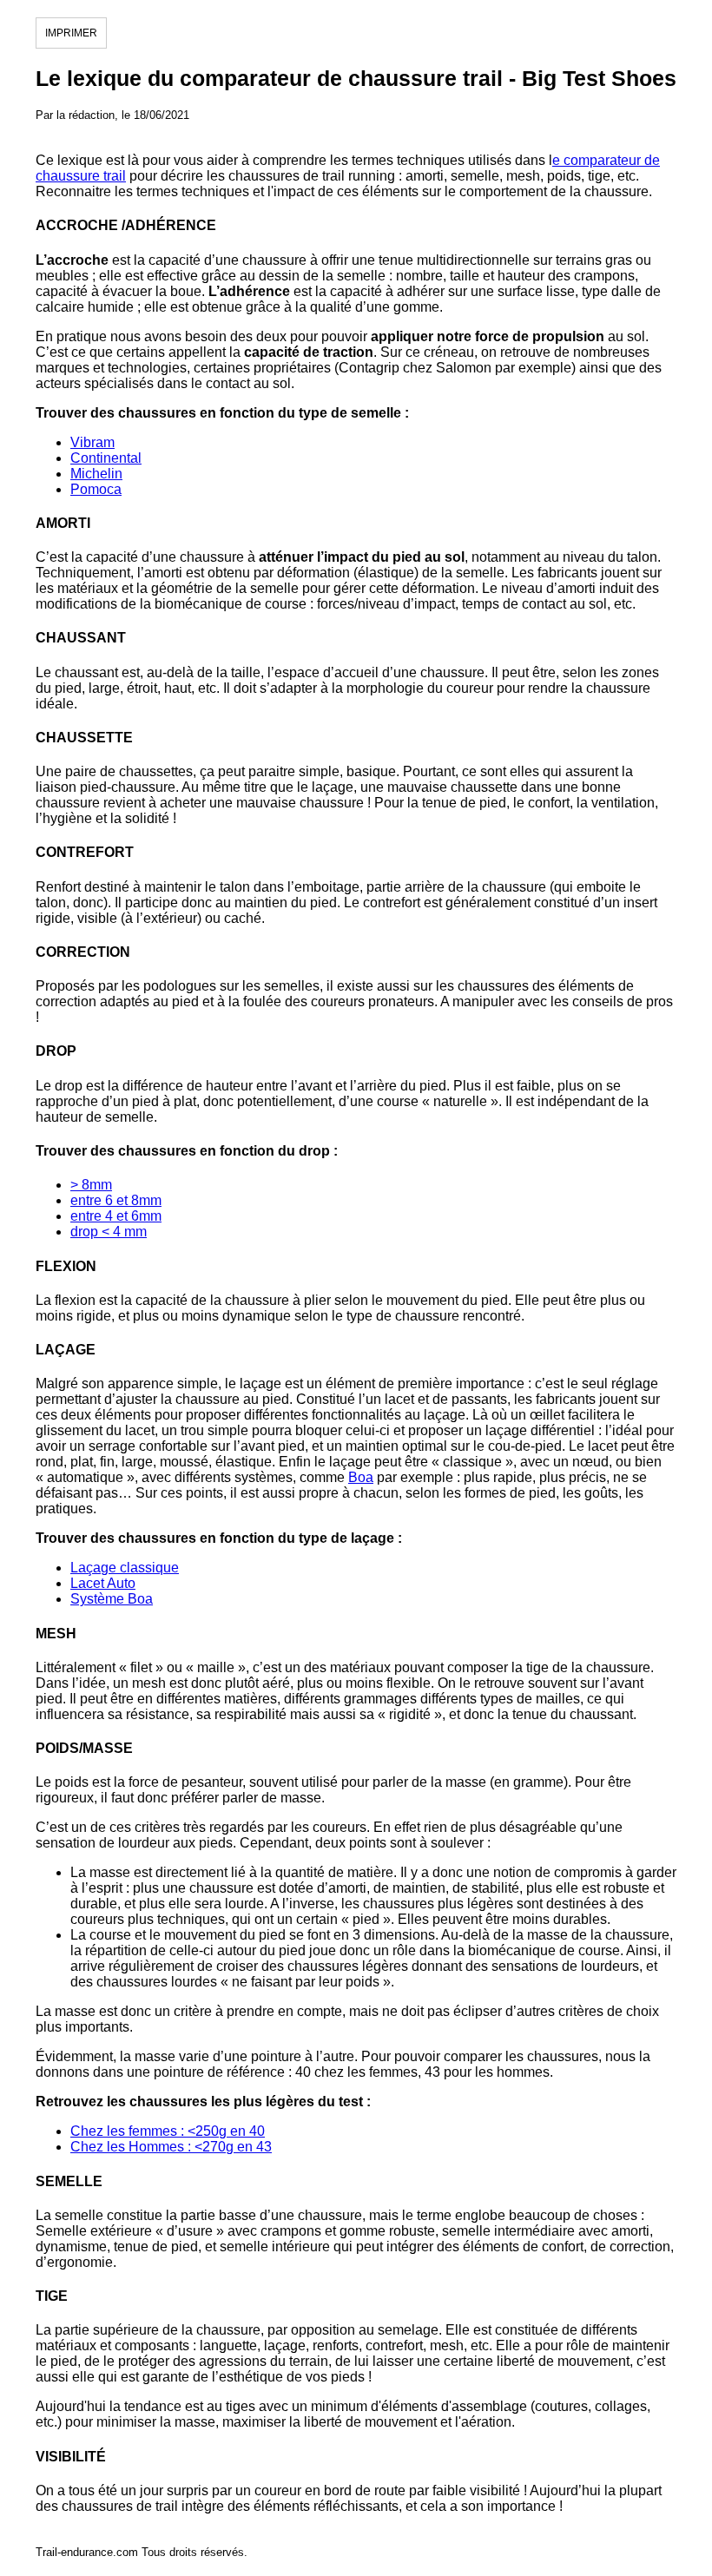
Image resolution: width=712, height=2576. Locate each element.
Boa (361, 1477)
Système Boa (112, 1599)
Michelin (96, 474)
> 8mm (91, 1185)
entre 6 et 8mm (116, 1200)
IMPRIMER (71, 33)
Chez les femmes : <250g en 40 (168, 2131)
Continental (106, 458)
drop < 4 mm (109, 1232)
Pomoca (96, 489)
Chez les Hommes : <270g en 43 (171, 2147)
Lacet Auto (103, 1583)
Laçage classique (125, 1568)
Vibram (92, 442)
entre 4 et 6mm (116, 1216)
